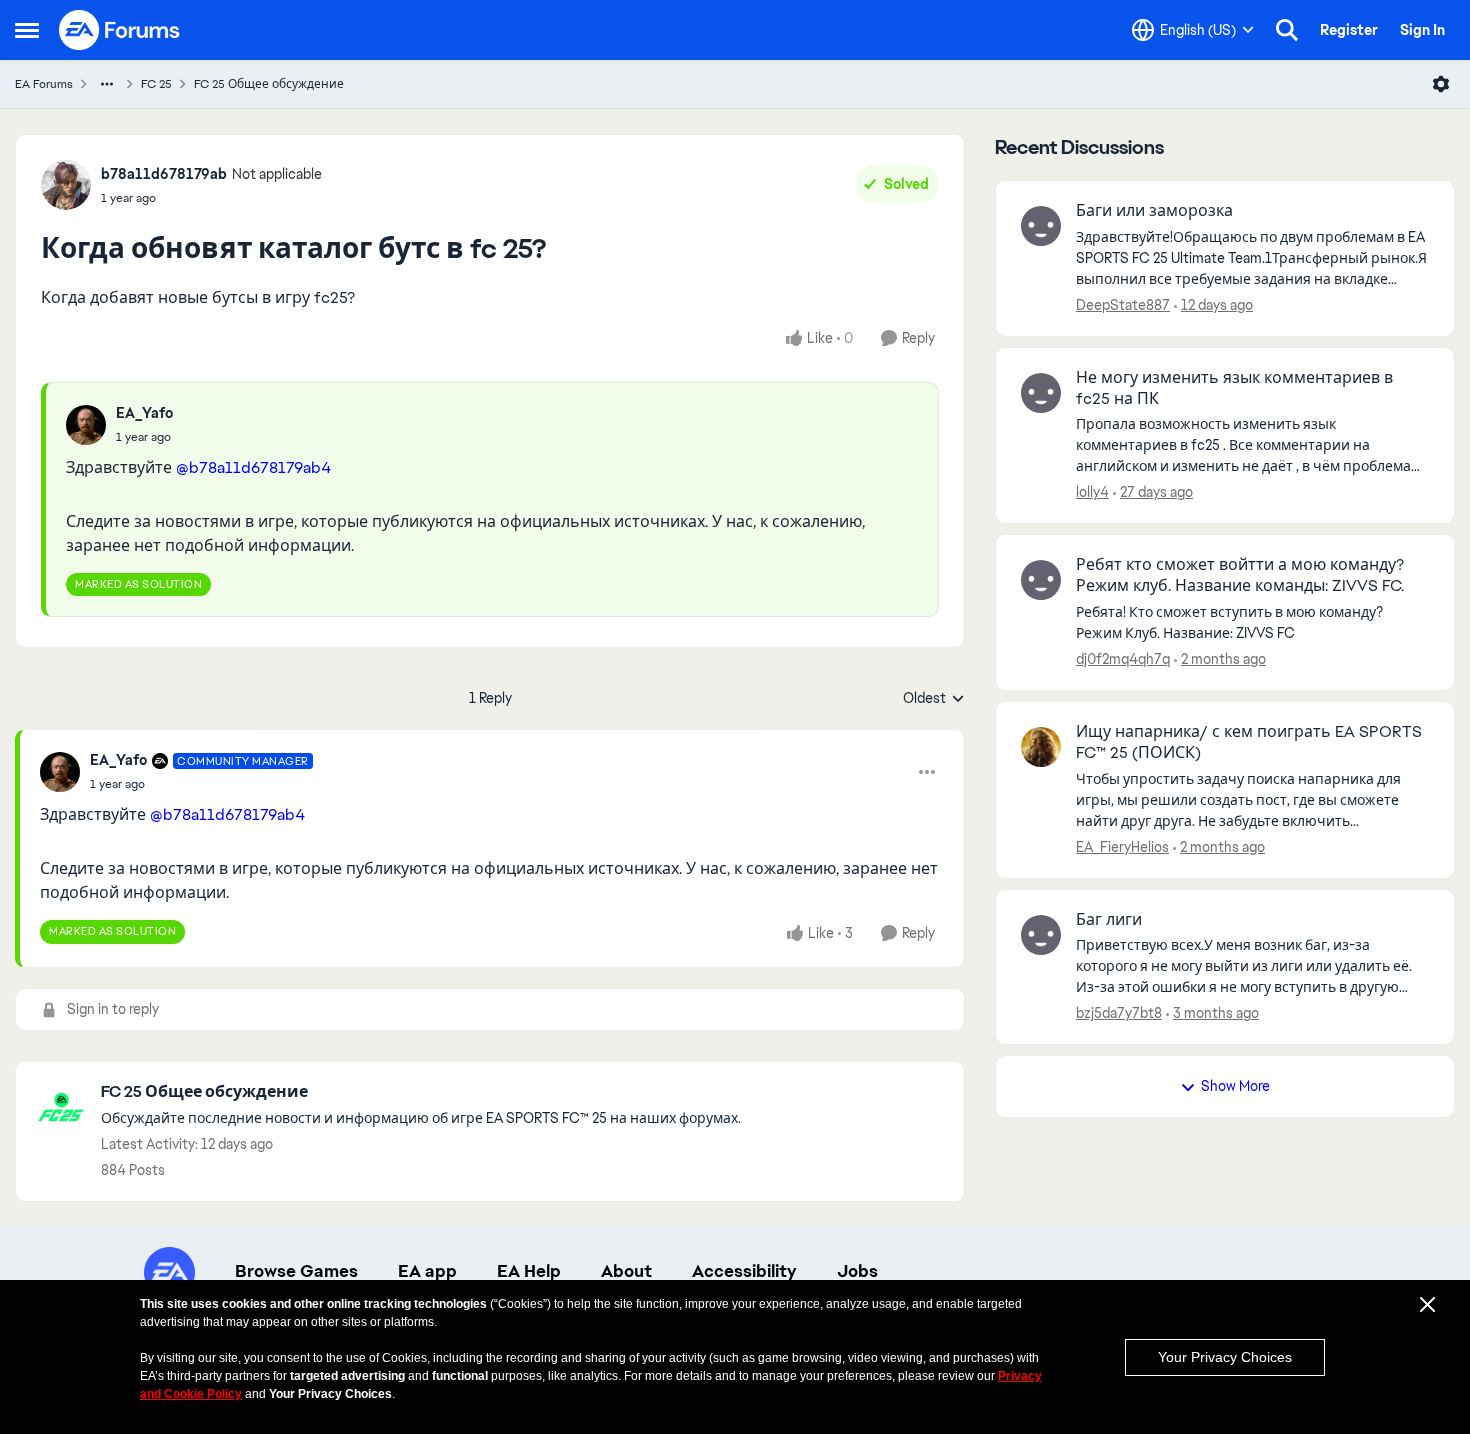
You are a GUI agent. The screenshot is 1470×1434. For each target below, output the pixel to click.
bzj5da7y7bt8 (1119, 1013)
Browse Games (296, 1271)
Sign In (1422, 30)
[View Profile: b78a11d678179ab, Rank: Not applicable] (66, 185)
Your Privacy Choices (1225, 1357)
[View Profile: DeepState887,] (1041, 226)
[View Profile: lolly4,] (1041, 393)
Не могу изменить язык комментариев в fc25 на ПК (1234, 388)
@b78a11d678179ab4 (253, 467)
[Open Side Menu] (27, 30)
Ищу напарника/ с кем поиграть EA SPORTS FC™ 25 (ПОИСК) (1249, 742)
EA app (427, 1271)
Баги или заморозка (1154, 211)
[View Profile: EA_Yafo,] (86, 425)
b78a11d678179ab (164, 174)
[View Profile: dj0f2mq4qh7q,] (1041, 580)
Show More (1235, 1086)
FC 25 (156, 84)
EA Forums (44, 84)
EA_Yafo (144, 413)
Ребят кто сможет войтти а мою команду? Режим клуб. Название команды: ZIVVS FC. (1240, 575)
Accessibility (744, 1271)
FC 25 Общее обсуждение (269, 84)
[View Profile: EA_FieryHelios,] (1041, 747)
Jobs (857, 1271)
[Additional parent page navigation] (107, 84)
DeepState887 (1123, 305)
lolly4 (1092, 492)
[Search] (1287, 30)
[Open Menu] (1441, 84)
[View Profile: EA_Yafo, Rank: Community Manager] (60, 772)
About (626, 1271)
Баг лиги (1109, 920)
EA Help (529, 1271)
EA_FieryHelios (1122, 847)
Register (1349, 30)
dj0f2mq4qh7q (1123, 659)
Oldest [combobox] (934, 699)
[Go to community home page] (120, 30)
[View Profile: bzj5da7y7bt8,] (1041, 935)
